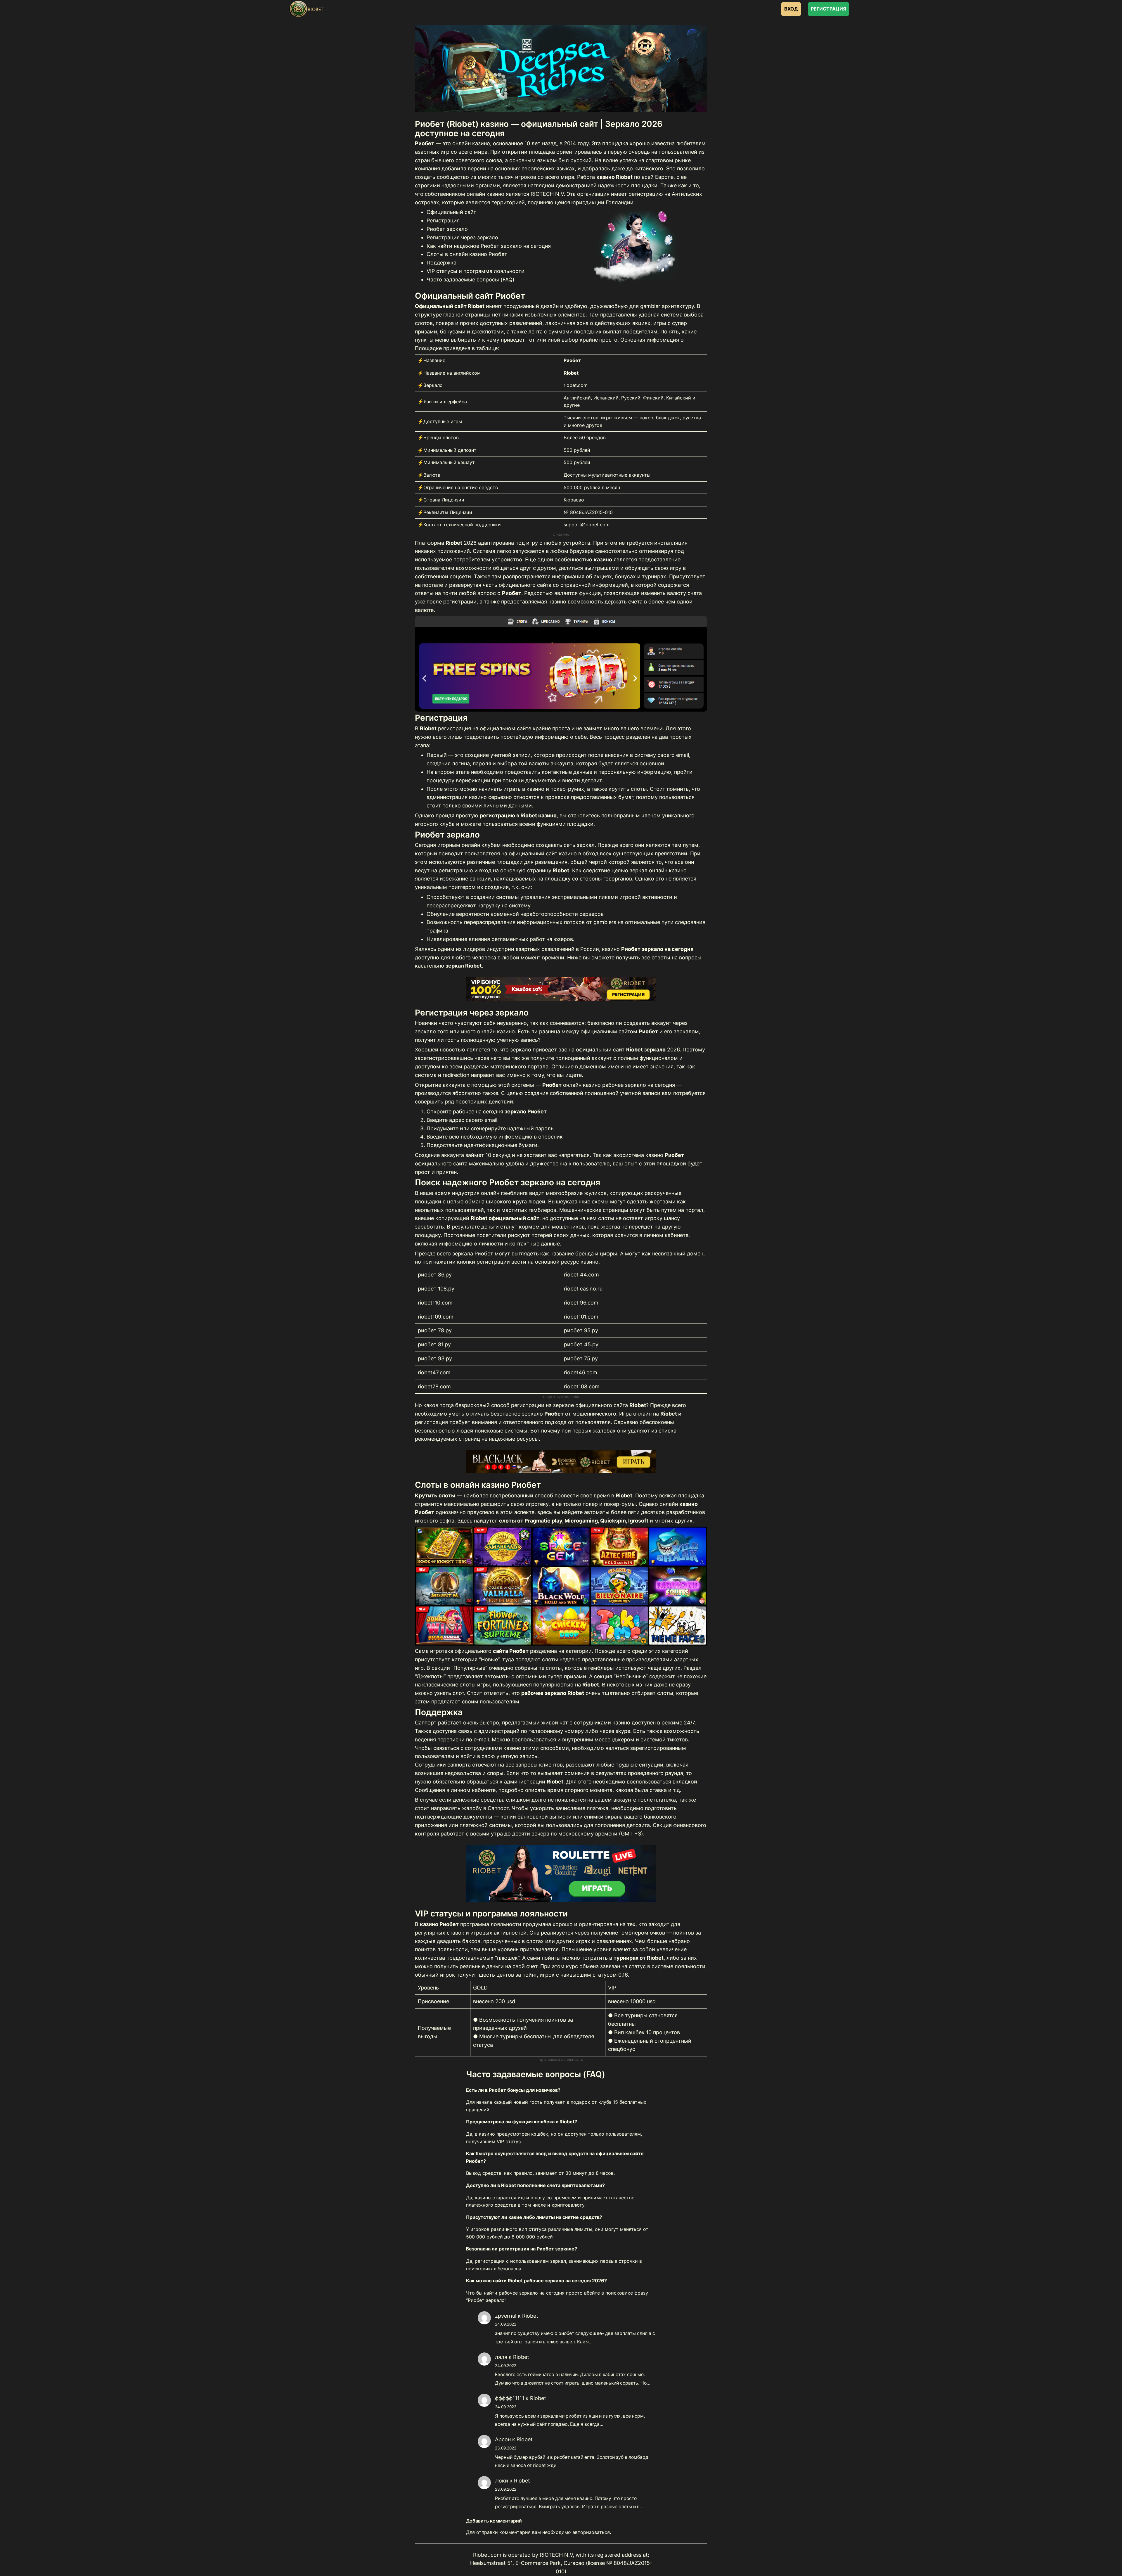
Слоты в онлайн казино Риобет (467, 254)
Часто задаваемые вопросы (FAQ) (471, 280)
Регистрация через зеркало (462, 237)
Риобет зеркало (447, 229)
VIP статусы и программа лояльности (476, 271)
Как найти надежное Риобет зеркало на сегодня (489, 246)
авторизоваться (591, 2532)
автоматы (597, 1512)
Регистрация (443, 220)
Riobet (530, 2316)
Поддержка (441, 263)
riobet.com (576, 385)
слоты (606, 1218)
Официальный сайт (451, 212)
